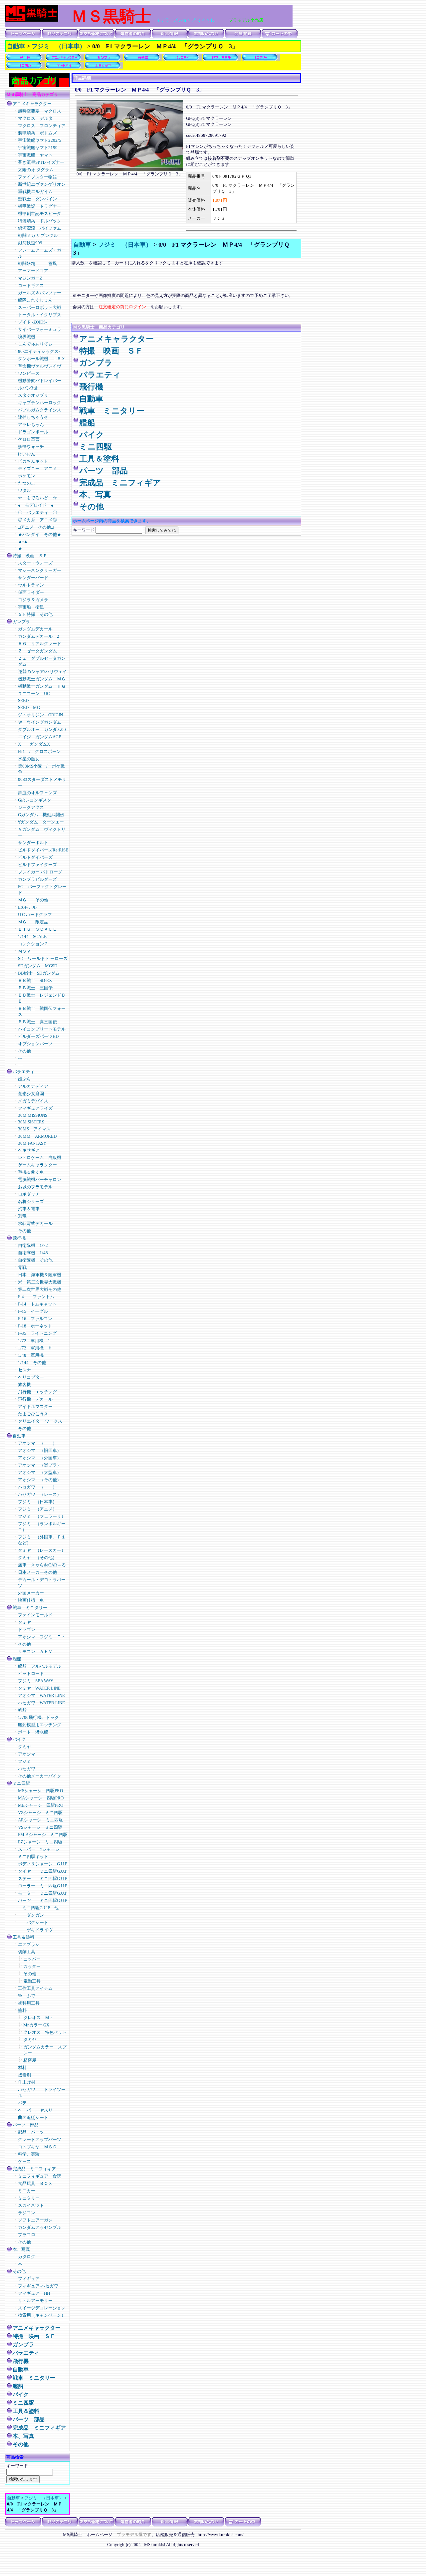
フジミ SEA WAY (36, 1681)
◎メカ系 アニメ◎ (37, 520)
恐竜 (22, 1216)
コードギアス (31, 285)
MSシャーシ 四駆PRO (40, 1791)
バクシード (33, 1922)
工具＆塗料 (23, 1937)
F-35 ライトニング (37, 1333)
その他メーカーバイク (40, 1776)
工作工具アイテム (35, 1988)
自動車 (16, 46)
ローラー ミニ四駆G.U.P (43, 1886)
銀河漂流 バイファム (40, 228)
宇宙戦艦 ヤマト (35, 155)
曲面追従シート (33, 2117)
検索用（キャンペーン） (42, 2315)
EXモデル (27, 907)
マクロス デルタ (35, 118)
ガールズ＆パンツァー (40, 293)
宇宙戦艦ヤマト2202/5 (40, 140)
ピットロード (31, 1673)
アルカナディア (33, 1086)
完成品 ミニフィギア (34, 2169)
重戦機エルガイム (35, 192)
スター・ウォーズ (35, 563)
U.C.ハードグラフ (37, 915)
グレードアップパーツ (40, 2139)
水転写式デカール (35, 1223)
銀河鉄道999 (30, 243)
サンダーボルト (33, 843)
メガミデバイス (33, 1101)
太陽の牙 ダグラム (36, 170)
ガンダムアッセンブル (40, 2227)
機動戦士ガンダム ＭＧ (42, 679)
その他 (24, 1051)
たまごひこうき (33, 1414)
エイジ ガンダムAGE (40, 737)
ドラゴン (27, 1630)
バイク (21, 1739)
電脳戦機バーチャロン (40, 1179)
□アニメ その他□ (36, 527)
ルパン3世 (28, 388)
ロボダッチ (29, 1194)
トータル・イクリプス (40, 315)
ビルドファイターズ (37, 865)
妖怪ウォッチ (31, 447)
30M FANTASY (32, 1143)
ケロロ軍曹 (29, 439)
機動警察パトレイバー (40, 381)
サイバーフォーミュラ (40, 329)
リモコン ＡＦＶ (35, 1651)
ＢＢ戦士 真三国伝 (37, 1022)
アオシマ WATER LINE (41, 1695)
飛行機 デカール (35, 1399)
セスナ (24, 1370)
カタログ (27, 2257)
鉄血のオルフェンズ (37, 793)
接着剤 (24, 2075)
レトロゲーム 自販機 (40, 1158)
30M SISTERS (31, 1122)
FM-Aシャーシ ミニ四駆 (43, 1835)
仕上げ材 (27, 2082)
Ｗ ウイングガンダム (40, 722)
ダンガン (31, 1915)
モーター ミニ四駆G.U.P (43, 1893)
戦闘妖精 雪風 (37, 263)
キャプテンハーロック (40, 403)
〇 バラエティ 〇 (37, 512)
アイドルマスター (35, 1406)
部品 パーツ (31, 2132)
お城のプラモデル (35, 1187)
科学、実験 (29, 2154)
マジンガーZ (30, 278)
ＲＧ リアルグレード (40, 644)
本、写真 (21, 2249)
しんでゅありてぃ (35, 344)
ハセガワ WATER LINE (41, 1703)
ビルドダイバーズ (35, 857)
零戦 (22, 1267)
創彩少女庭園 (31, 1094)
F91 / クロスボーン (39, 751)
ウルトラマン (31, 585)
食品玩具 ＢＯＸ (35, 2183)
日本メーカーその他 (37, 1572)
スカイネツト (31, 2205)
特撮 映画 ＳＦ (30, 556)
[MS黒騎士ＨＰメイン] (32, 20)
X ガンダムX (34, 744)
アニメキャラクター (32, 104)
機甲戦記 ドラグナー (40, 206)
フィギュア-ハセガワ (38, 2286)
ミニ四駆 (21, 1783)
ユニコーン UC (34, 694)
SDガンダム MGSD (38, 966)
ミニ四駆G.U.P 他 (38, 1908)
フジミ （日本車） (59, 46)
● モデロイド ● (36, 505)
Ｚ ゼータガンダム (37, 651)
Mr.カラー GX (36, 2025)
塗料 (22, 2010)
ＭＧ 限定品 (33, 922)
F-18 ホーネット (35, 1326)
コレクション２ (33, 944)
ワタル (24, 490)
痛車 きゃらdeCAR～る (42, 1565)
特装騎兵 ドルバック (40, 221)
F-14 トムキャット (37, 1304)
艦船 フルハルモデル (40, 1666)
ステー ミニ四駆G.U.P (43, 1878)
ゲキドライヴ (35, 1930)
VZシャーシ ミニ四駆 (40, 1813)
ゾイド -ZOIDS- (35, 322)
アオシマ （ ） (37, 1443)
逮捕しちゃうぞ (33, 417)
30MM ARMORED (37, 1136)
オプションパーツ (35, 1044)
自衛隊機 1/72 (35, 1245)
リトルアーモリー (35, 2301)
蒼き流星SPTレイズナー (41, 162)
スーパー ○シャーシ (39, 1849)
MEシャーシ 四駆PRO (41, 1805)
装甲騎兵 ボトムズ (37, 133)
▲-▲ (23, 541)
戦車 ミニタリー (30, 1608)
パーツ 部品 (26, 2125)
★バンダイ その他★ (40, 534)
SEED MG (29, 707)
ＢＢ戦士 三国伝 (35, 988)
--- (20, 1058)
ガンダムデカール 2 (39, 636)
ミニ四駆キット (33, 1857)
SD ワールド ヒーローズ (43, 958)
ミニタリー (29, 2198)
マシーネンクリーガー (40, 570)
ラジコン (27, 2213)
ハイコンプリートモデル (42, 1029)
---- (21, 1065)
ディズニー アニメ (37, 468)
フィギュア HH (34, 2293)
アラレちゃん (31, 425)
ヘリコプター (31, 1377)
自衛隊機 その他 (35, 1260)
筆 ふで (27, 1996)
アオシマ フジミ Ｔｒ (42, 1637)
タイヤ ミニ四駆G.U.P (43, 1871)
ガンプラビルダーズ (37, 879)
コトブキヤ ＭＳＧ (37, 2147)
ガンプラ (21, 622)
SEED (23, 701)
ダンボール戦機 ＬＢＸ (42, 359)
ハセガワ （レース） (40, 1494)
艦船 (17, 1659)
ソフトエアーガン (35, 2220)
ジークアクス (31, 807)
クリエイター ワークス (40, 1421)
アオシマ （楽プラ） (40, 1465)
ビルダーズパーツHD (38, 1036)
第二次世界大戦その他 (40, 1289)
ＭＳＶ (24, 951)
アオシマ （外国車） (40, 1458)
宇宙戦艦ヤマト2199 (38, 148)
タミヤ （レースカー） (42, 1550)
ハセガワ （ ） (37, 1487)
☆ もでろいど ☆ (37, 498)
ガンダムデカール (35, 629)
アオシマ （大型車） (40, 1472)
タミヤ (24, 1622)
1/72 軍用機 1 (34, 1341)
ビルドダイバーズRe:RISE (43, 850)
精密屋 (30, 2060)
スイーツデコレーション (42, 2308)
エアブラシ (29, 1944)
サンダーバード (33, 578)
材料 (22, 2068)
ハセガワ (27, 1769)
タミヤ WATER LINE (39, 1688)
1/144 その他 (32, 1363)
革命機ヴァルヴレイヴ (40, 366)
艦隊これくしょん (35, 300)
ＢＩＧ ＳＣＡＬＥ (37, 929)
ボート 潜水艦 (33, 1732)
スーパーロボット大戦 (40, 307)
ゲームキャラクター (37, 1165)
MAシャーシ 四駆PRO (41, 1798)
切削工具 (27, 1952)
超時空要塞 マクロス (40, 111)
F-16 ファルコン (35, 1319)
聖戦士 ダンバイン (37, 199)
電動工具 (32, 1981)
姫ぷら (24, 1079)
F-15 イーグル (33, 1311)
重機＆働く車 (35, 1172)
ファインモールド (35, 1615)
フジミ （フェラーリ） (42, 1516)
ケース (24, 2161)
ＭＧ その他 (33, 900)
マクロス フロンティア (44, 126)
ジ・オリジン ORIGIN (40, 715)
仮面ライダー (31, 592)
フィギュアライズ (35, 1108)
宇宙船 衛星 (31, 607)
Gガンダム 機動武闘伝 (41, 815)
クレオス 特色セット (45, 2032)
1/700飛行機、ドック (38, 1717)
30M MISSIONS (33, 1115)
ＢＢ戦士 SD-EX (35, 980)
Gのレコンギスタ (35, 800)
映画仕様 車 (31, 1600)
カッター (32, 1966)
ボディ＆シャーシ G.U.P (43, 1864)
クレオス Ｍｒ (38, 2018)
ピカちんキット (33, 461)
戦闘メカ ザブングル (38, 235)
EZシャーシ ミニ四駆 (40, 1842)
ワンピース (29, 373)
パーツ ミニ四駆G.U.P (43, 1900)
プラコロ (27, 2235)
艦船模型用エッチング (40, 1725)
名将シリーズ (31, 1201)
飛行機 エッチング (37, 1392)
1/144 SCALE (32, 937)
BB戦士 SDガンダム (39, 973)
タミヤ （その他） (37, 1558)
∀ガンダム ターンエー (41, 822)
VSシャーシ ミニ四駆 (40, 1827)
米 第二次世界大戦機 (42, 1282)
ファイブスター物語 (37, 177)
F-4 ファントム (36, 1297)
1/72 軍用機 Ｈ (35, 1348)
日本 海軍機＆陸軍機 (40, 1275)
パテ (24, 2103)
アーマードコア (35, 271)
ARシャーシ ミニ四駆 (40, 1820)
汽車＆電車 (29, 1209)
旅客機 (24, 1385)
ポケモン (27, 476)
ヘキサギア (29, 1150)
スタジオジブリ (33, 395)
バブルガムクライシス (40, 410)
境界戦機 (27, 337)
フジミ (24, 1761)
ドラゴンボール (33, 432)
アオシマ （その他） (40, 1480)
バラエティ (23, 1072)
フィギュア (29, 2279)
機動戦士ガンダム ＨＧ (42, 686)
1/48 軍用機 (31, 1355)
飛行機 (19, 1238)
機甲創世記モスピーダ (40, 214)
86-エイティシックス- (39, 351)
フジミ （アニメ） (37, 1509)
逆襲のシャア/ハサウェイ (42, 672)
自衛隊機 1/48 (35, 1253)
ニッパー (32, 1959)
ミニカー (29, 2191)
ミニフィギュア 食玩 (40, 2176)
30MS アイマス (34, 1129)
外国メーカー (31, 1593)
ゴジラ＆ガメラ (33, 600)
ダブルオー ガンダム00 (42, 729)
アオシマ (27, 1754)
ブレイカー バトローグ (40, 872)
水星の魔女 (29, 759)
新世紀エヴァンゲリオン (42, 184)
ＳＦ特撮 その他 (35, 614)
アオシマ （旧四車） (40, 1450)
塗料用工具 (29, 2003)
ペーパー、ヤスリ (35, 2110)
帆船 (22, 1710)
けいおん (27, 454)
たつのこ (27, 483)
